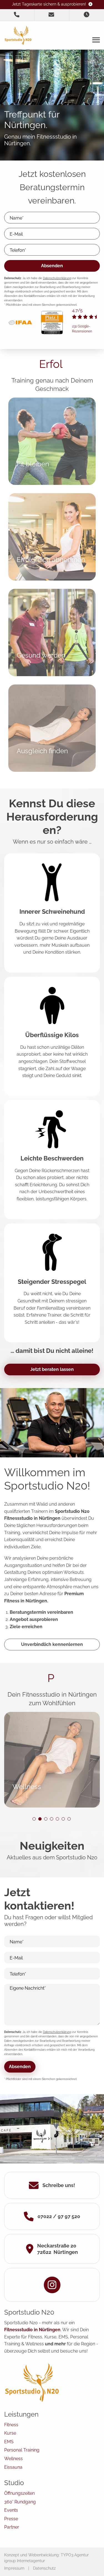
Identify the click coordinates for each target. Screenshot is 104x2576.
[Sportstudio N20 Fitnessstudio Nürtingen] (18, 35)
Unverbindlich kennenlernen (52, 1644)
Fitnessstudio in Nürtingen (32, 2330)
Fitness (11, 2425)
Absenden (52, 266)
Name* (17, 218)
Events (11, 2510)
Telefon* (18, 250)
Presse (11, 2519)
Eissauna (13, 2467)
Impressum (14, 2568)
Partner (12, 2527)
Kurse (10, 2433)
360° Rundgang (20, 2502)
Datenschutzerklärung (57, 278)
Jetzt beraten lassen (52, 1369)
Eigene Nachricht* (28, 1988)
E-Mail (16, 234)
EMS (9, 2442)
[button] (34, 1819)
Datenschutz (44, 2568)
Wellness (13, 2459)
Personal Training (22, 2450)
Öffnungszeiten (19, 2493)
